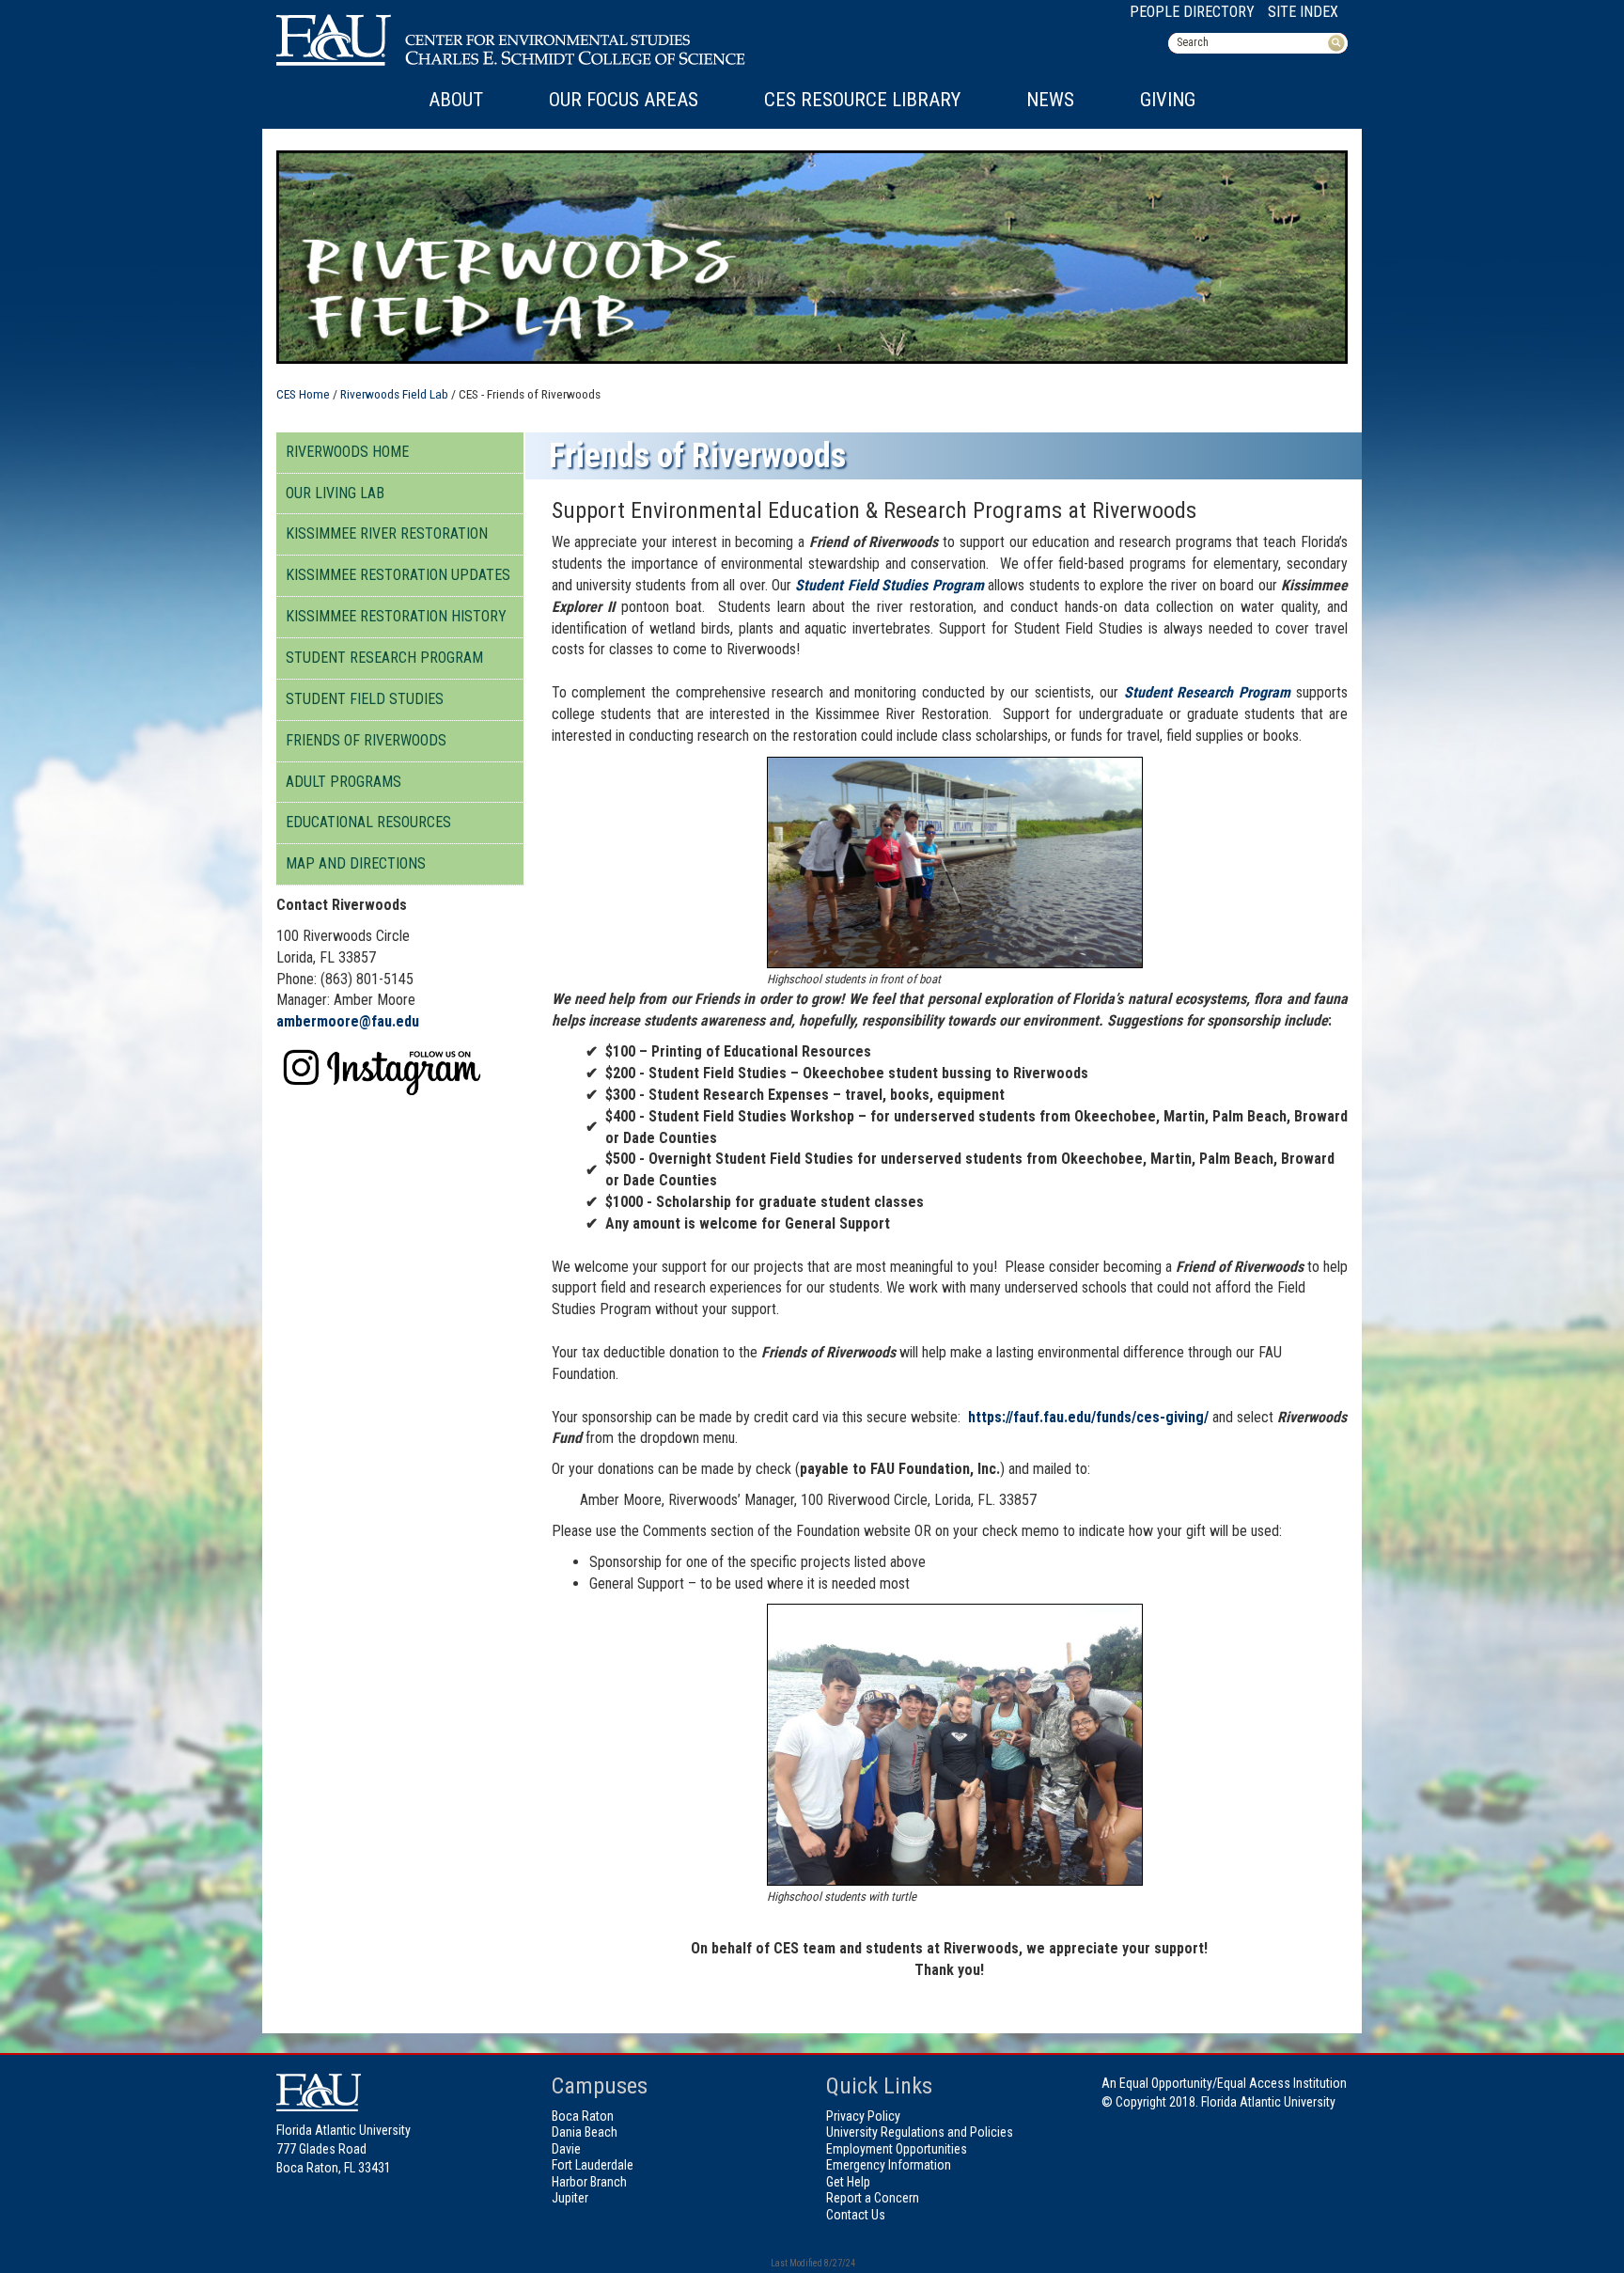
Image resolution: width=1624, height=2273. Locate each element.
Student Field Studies (365, 699)
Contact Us (856, 2215)
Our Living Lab (335, 493)
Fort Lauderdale (593, 2165)
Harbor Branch (589, 2182)
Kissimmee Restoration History (396, 616)
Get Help (848, 2182)
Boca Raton (583, 2116)
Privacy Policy (863, 2116)
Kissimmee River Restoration (387, 533)
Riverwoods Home (347, 452)
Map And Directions (356, 863)
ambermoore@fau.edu (348, 1021)
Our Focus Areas (624, 100)
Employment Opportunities (897, 2149)
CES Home (303, 394)
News (1050, 100)
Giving (1168, 100)
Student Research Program (384, 658)
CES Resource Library (862, 100)
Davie (566, 2149)
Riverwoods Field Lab (394, 394)
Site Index (1303, 12)
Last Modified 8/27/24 (812, 2263)
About (456, 100)
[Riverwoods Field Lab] (387, 1070)
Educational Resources (368, 822)
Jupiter (570, 2198)
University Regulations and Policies (920, 2132)
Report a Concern (873, 2198)
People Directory (1192, 12)
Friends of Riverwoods (366, 740)
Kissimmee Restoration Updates (398, 575)
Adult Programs (344, 782)
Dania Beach (585, 2132)
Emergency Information (889, 2165)
